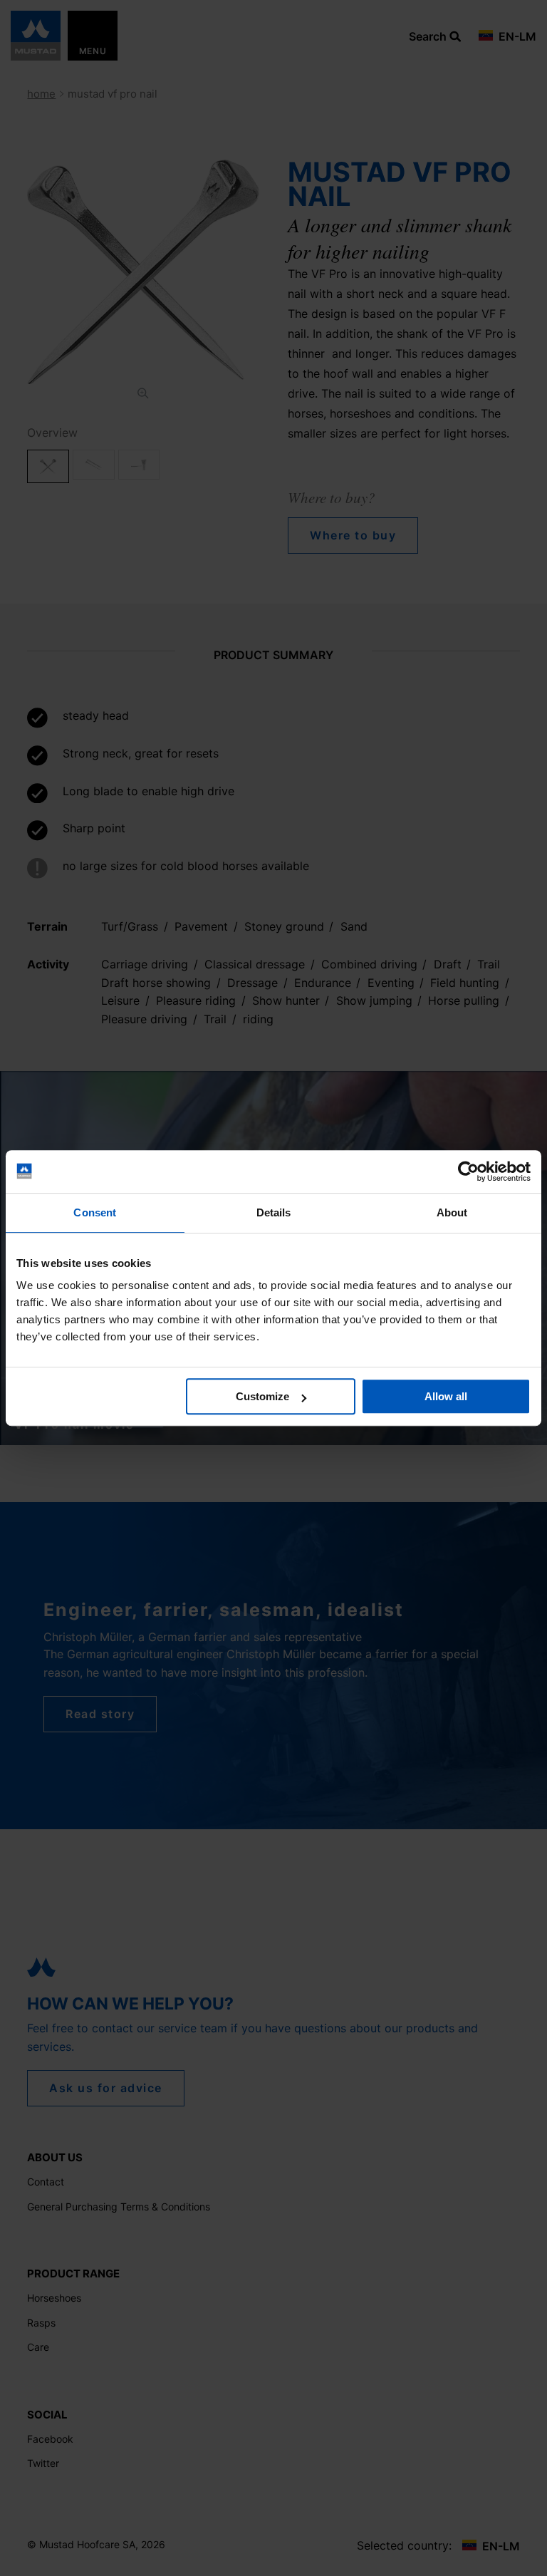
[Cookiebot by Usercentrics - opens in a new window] (468, 1171)
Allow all (446, 1396)
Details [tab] (274, 1212)
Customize (262, 1396)
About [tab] (452, 1212)
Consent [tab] (95, 1212)
